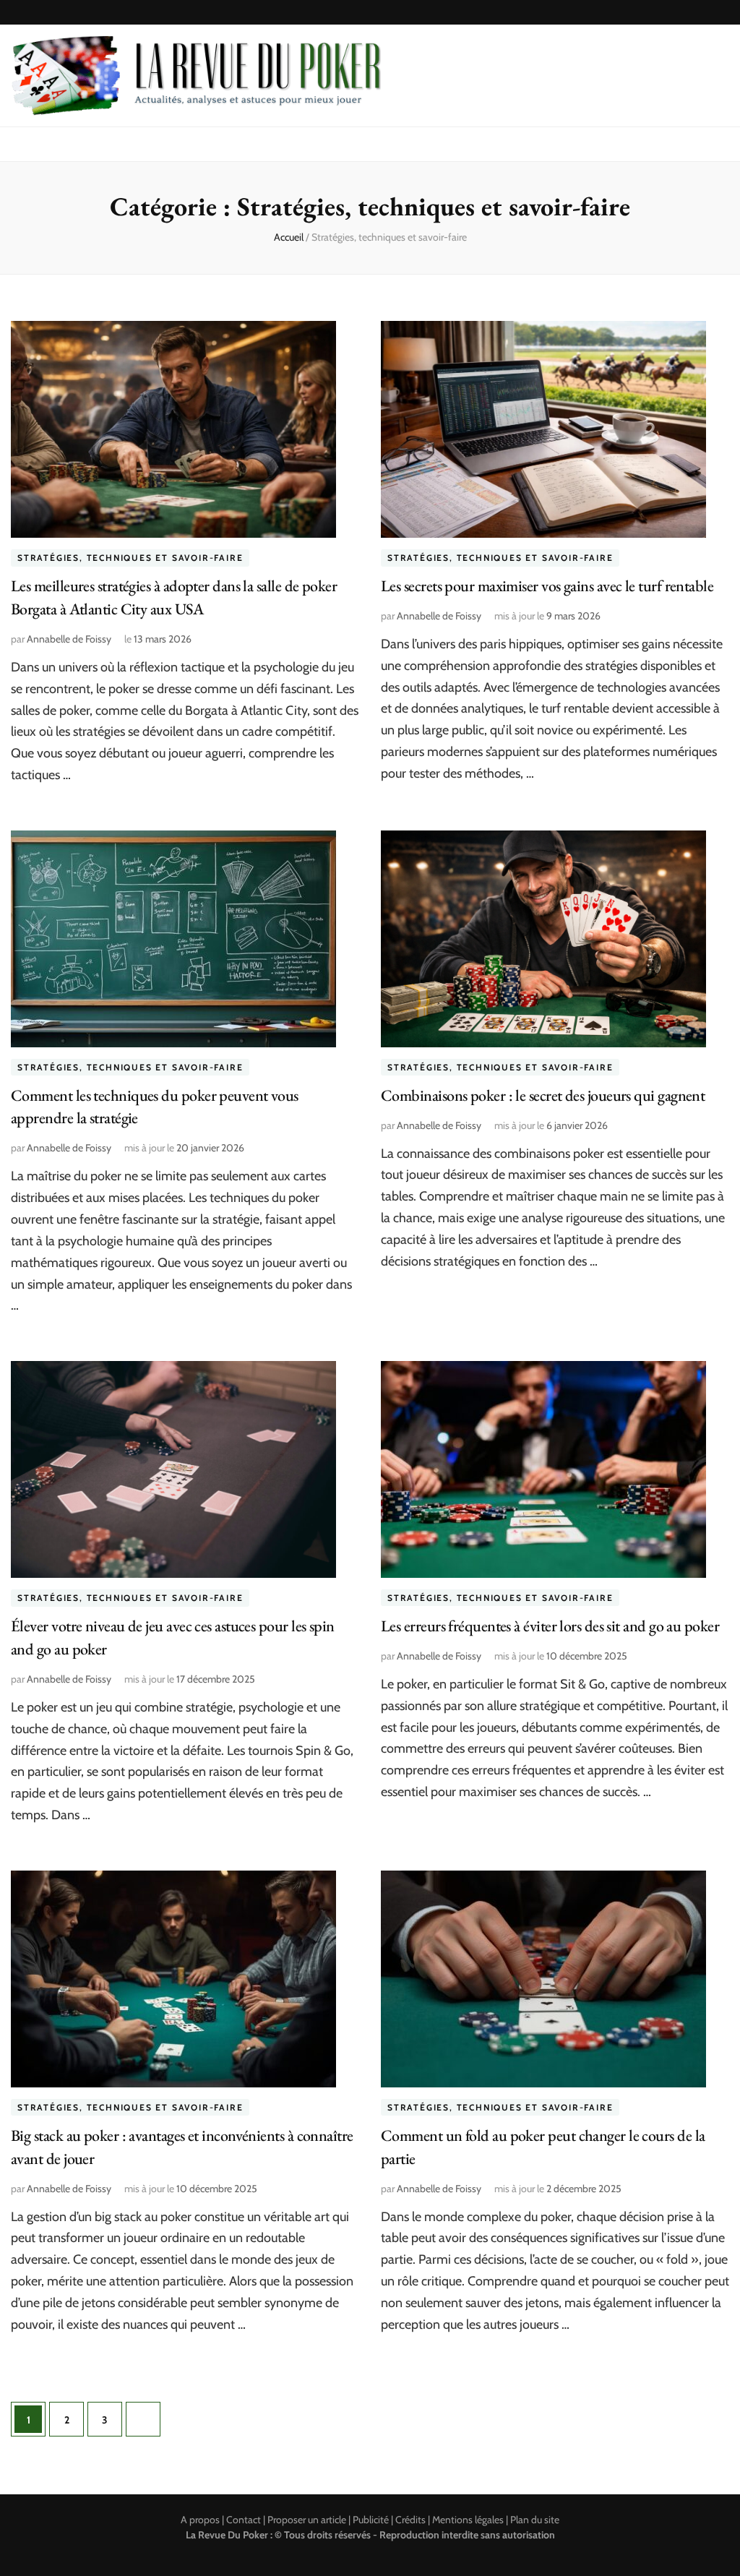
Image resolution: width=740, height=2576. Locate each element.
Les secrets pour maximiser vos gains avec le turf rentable (547, 586)
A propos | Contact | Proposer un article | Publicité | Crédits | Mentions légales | (345, 2520)
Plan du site (535, 2520)
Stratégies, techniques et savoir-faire (130, 558)
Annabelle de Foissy (69, 639)
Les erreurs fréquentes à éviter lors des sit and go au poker (550, 1626)
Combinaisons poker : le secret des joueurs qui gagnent (543, 1095)
